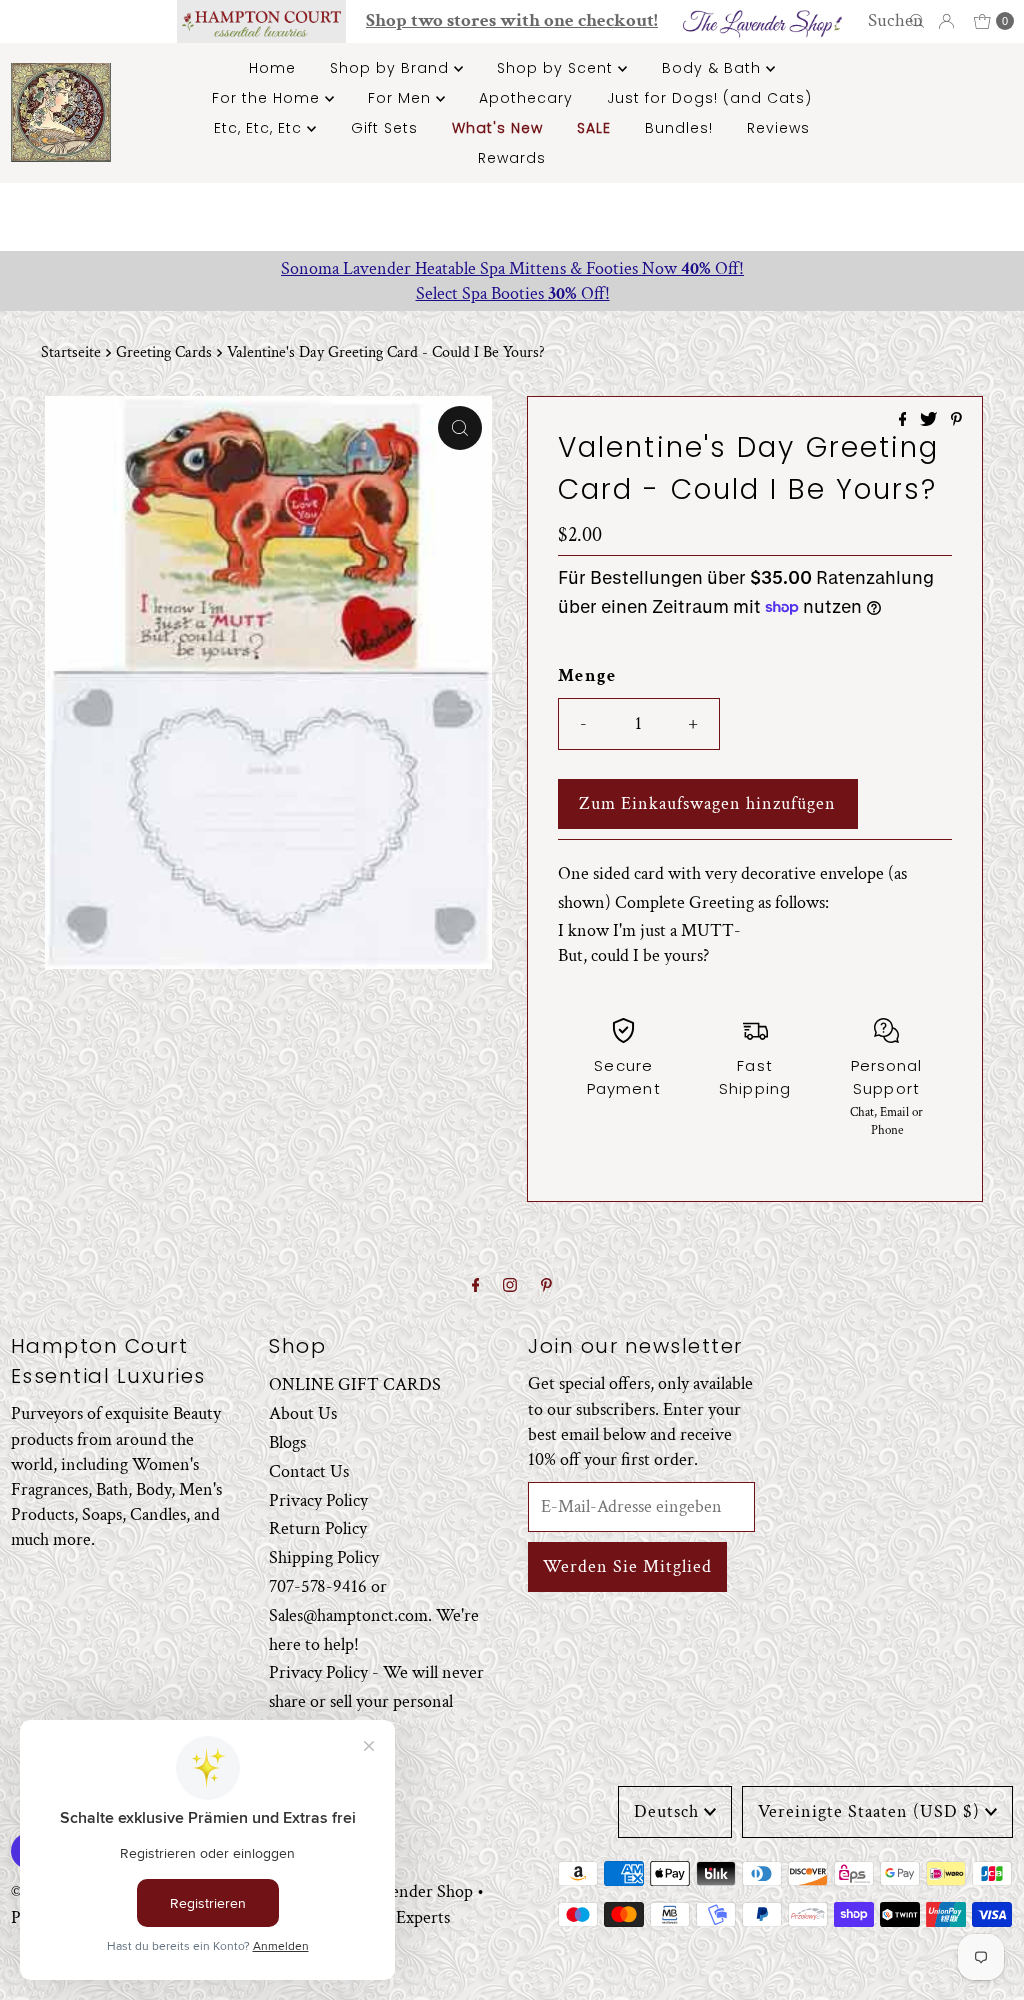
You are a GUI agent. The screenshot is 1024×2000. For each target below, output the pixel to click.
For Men (402, 98)
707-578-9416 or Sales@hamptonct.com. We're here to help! (374, 1615)
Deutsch (666, 1811)
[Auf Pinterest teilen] (956, 421)
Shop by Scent (557, 68)
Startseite (71, 352)
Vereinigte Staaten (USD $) (869, 1811)
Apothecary (526, 98)
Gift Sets (384, 128)
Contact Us (309, 1471)
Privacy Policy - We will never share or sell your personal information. (376, 1701)
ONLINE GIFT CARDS (355, 1384)
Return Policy (318, 1528)
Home (272, 68)
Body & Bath (714, 68)
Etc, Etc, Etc (260, 128)
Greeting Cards (164, 352)
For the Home (268, 98)
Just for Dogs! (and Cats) (709, 98)
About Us (303, 1413)
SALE (594, 128)
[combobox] (898, 21)
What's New (497, 128)
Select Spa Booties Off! (512, 293)
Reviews (778, 128)
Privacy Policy (318, 1500)
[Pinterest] (546, 1286)
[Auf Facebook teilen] (905, 421)
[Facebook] (476, 1286)
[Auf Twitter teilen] (930, 421)
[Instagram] (510, 1286)
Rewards (512, 158)
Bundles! (679, 128)
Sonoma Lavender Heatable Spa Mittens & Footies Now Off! (512, 268)
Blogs (287, 1442)
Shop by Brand (392, 68)
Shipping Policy (324, 1557)
